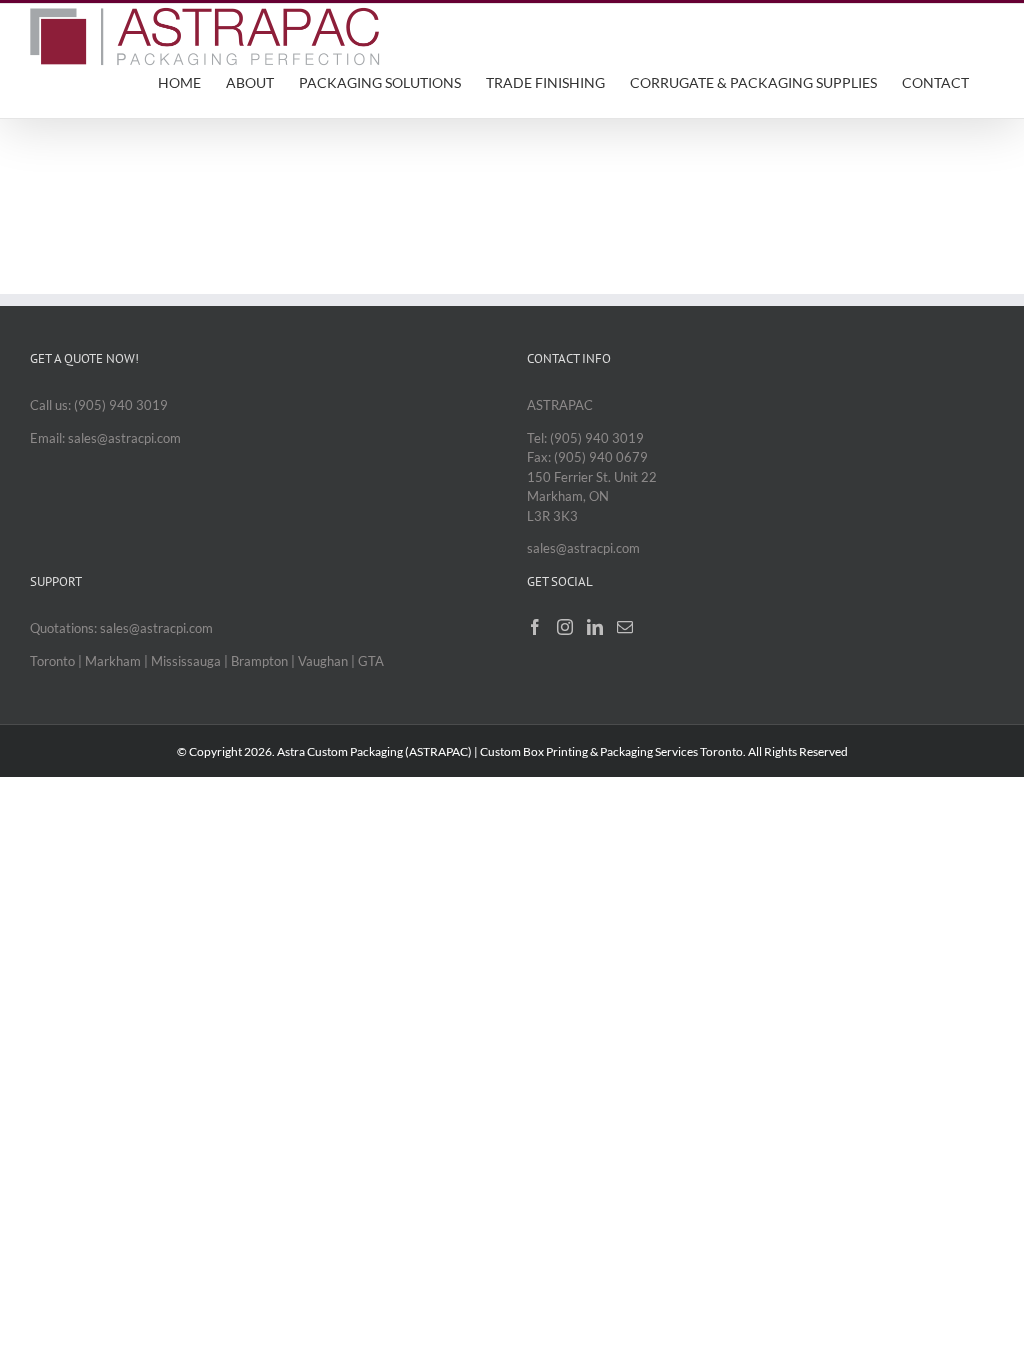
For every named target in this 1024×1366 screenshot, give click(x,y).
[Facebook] (535, 627)
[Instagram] (565, 627)
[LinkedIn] (595, 627)
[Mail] (625, 627)
